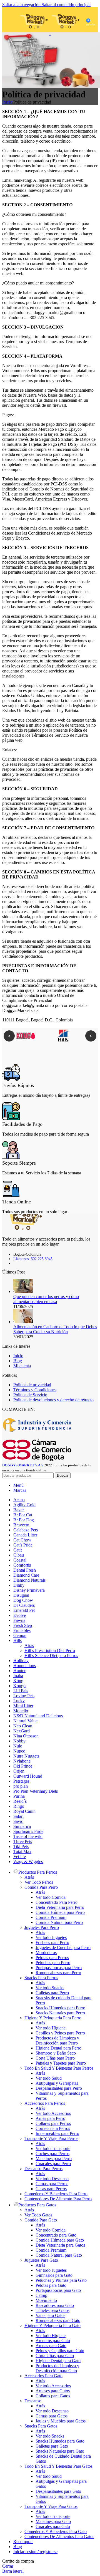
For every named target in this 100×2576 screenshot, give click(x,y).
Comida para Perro (41, 1887)
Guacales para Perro (53, 2164)
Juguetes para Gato (41, 2260)
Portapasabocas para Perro (59, 1968)
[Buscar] (12, 20)
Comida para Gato (41, 2220)
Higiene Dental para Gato (58, 2361)
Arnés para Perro (50, 2118)
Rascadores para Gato (55, 2305)
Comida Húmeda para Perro (60, 1912)
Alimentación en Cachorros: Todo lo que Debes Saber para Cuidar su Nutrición (55, 1329)
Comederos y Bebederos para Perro (56, 2194)
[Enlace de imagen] (23, 1228)
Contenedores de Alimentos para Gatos (59, 2537)
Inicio (7, 102)
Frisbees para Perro (52, 1942)
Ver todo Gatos (38, 2215)
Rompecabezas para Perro (58, 1973)
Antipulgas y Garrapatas (57, 2083)
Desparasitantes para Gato (58, 2491)
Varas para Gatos (50, 2315)
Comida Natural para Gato (59, 2255)
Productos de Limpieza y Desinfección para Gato (57, 2368)
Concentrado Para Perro (57, 1902)
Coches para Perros (52, 2154)
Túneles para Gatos (52, 2310)
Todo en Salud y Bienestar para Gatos (58, 2466)
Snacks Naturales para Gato (60, 2451)
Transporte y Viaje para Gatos (51, 2506)
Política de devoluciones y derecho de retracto (53, 1400)
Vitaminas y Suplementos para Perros (62, 2096)
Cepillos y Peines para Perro (60, 2033)
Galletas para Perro (52, 1993)
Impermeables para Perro (57, 2133)
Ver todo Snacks (50, 1988)
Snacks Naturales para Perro (60, 2013)
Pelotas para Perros (52, 1958)
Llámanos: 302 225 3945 (33, 1259)
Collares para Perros (53, 2123)
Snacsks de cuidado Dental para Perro (63, 2000)
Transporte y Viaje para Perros (51, 2138)
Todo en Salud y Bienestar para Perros (59, 2068)
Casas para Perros (51, 2189)
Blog (18, 1361)
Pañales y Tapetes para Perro (61, 2063)
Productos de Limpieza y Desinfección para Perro (57, 2040)
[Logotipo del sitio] (35, 34)
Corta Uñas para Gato (55, 2356)
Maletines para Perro (54, 2159)
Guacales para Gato (53, 2526)
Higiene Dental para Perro (58, 2048)
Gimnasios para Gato (54, 2275)
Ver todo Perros (39, 1882)
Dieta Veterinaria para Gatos (60, 2245)
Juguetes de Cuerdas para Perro (63, 1947)
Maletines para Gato (53, 2521)
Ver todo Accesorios (53, 2113)
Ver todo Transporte (53, 2148)
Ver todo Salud (49, 2078)
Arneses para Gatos (53, 2391)
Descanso (33, 2401)
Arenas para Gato (51, 2346)
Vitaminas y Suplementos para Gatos (62, 2499)
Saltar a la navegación (22, 5)
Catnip (41, 2295)
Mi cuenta (22, 1366)
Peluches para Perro (53, 1963)
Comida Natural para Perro (59, 1922)
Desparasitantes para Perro (59, 2088)
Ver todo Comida (51, 1897)
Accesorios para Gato (43, 2376)
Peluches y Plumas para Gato (61, 2280)
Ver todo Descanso (52, 2179)
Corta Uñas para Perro (55, 2058)
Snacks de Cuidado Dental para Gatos (63, 2459)
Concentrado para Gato (56, 2235)
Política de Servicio (30, 1395)
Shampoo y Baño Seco (56, 2053)
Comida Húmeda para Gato (60, 2240)
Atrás (29, 1645)
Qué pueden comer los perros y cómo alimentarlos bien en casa (46, 1299)
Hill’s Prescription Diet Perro (50, 1650)
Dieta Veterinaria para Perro (60, 1907)
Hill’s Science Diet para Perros (51, 1656)
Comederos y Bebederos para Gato (56, 2531)
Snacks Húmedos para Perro (60, 2008)
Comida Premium (51, 1917)
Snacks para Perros (41, 1978)
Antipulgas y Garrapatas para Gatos (61, 2484)
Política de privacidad (32, 1385)
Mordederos (46, 1953)
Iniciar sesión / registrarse (35, 2552)
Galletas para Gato (52, 2446)
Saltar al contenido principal (66, 5)
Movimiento (46, 2300)
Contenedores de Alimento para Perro (58, 2199)
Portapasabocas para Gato (58, 2290)
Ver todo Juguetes (51, 1937)
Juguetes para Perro (42, 1927)
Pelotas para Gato (51, 2285)
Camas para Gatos (52, 2416)
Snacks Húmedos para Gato (60, 2441)
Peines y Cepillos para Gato (60, 2351)
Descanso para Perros (43, 2169)
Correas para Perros (53, 2128)
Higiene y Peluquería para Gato (52, 2325)
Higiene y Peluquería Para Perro (53, 2018)
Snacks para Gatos (41, 2426)
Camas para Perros (52, 2184)
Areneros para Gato (53, 2341)
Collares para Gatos (53, 2396)
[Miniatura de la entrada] (23, 1291)
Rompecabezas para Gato (58, 2320)
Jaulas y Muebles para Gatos (61, 2421)
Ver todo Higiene (51, 2028)
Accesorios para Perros (45, 2103)
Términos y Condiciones (35, 1390)
